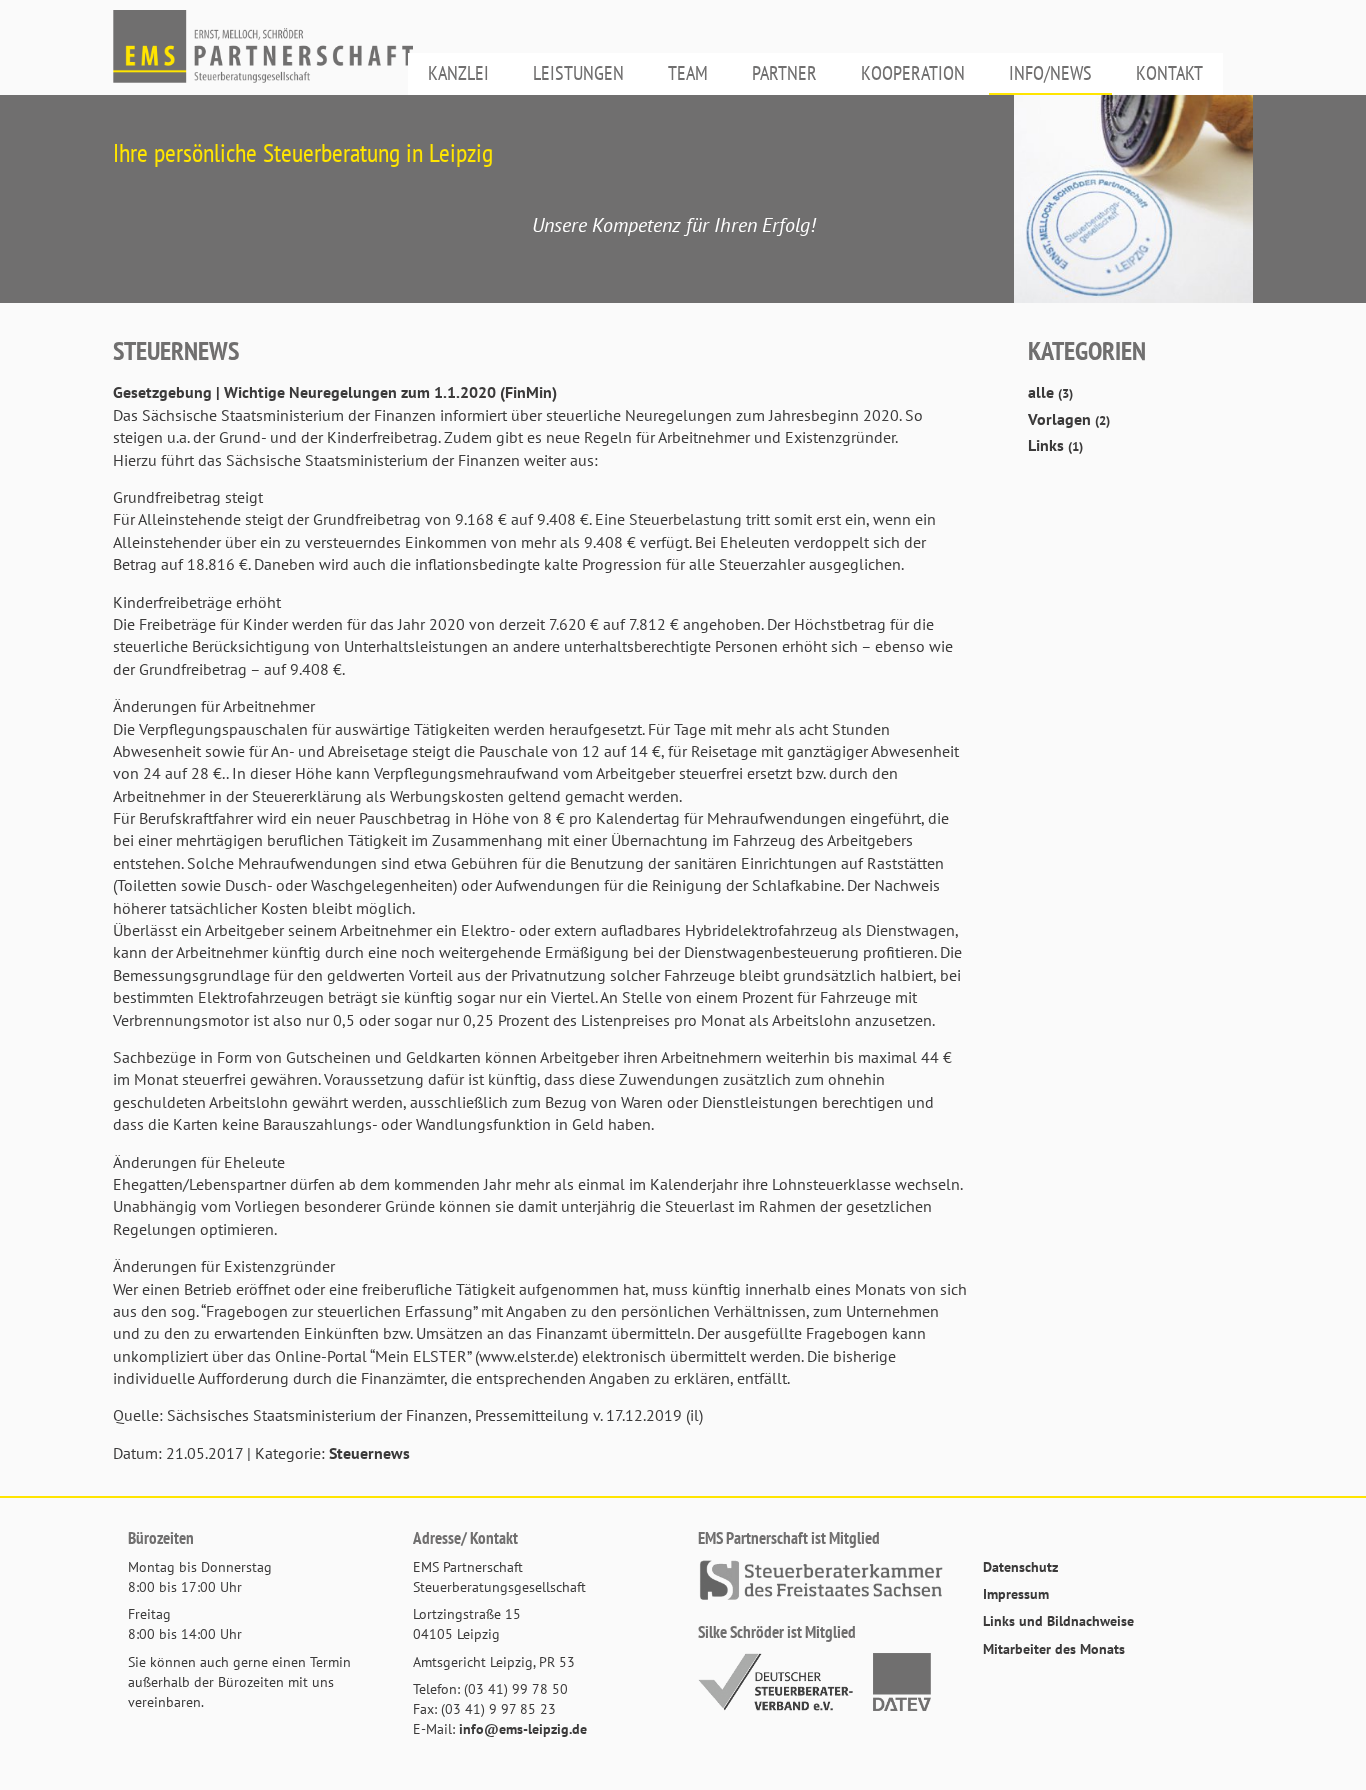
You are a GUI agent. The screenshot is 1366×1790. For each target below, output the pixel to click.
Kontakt (1169, 73)
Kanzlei (458, 73)
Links (1055, 445)
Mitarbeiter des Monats (1054, 1648)
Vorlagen (1069, 419)
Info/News (1050, 73)
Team (688, 73)
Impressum (1016, 1593)
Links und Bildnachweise (1058, 1620)
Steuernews (369, 1453)
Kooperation (913, 73)
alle (1050, 392)
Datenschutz (1020, 1566)
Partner (784, 73)
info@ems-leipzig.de (523, 1728)
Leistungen (578, 73)
